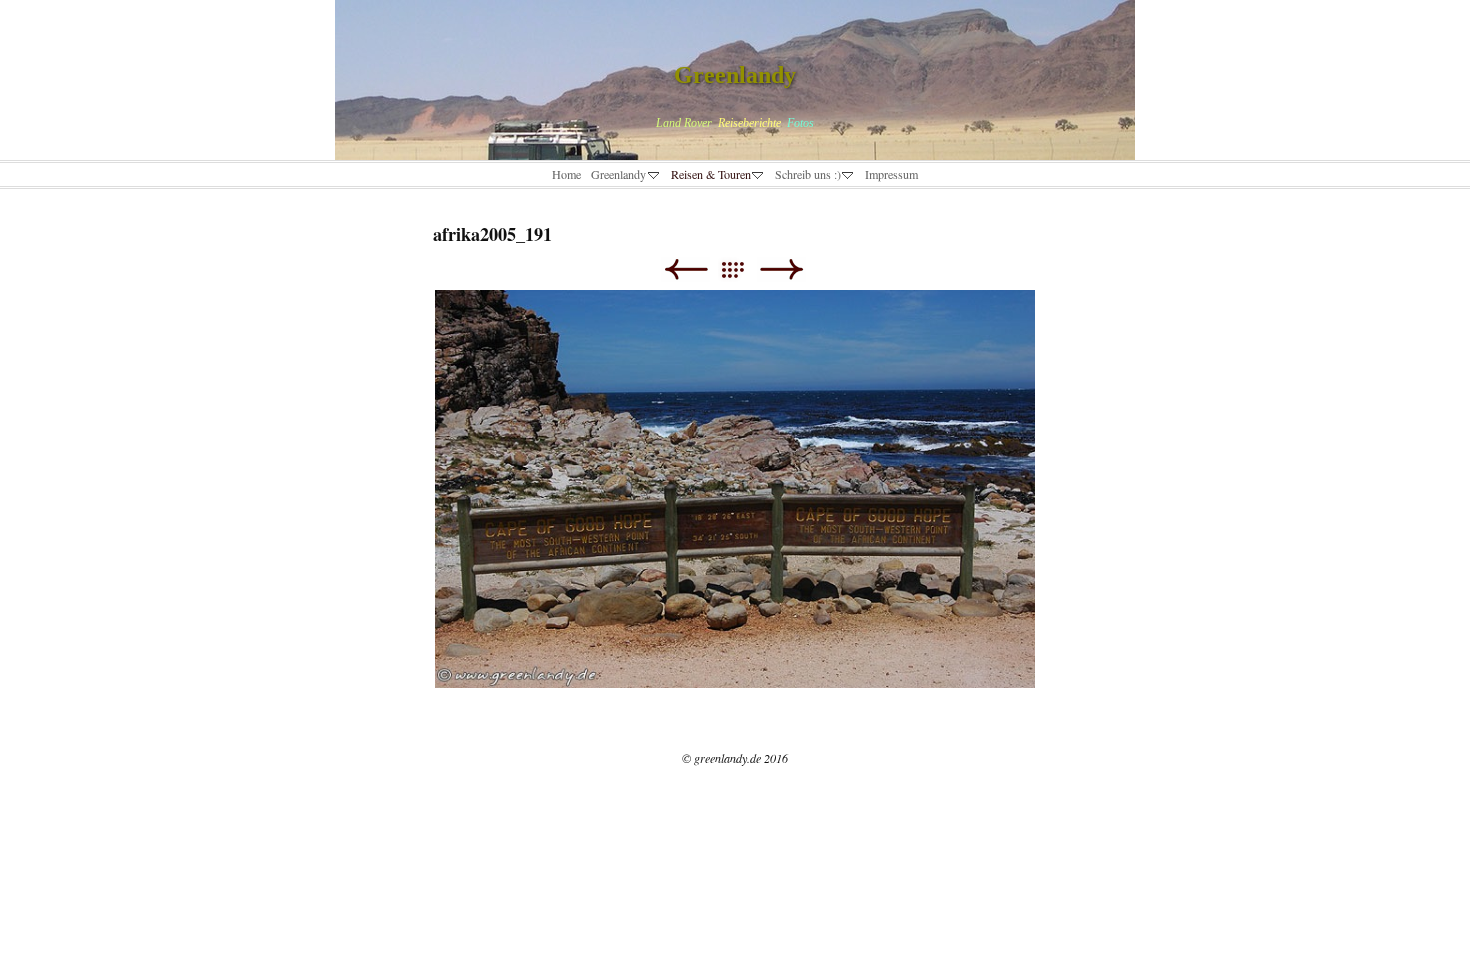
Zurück (685, 269)
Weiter (781, 269)
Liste (742, 269)
